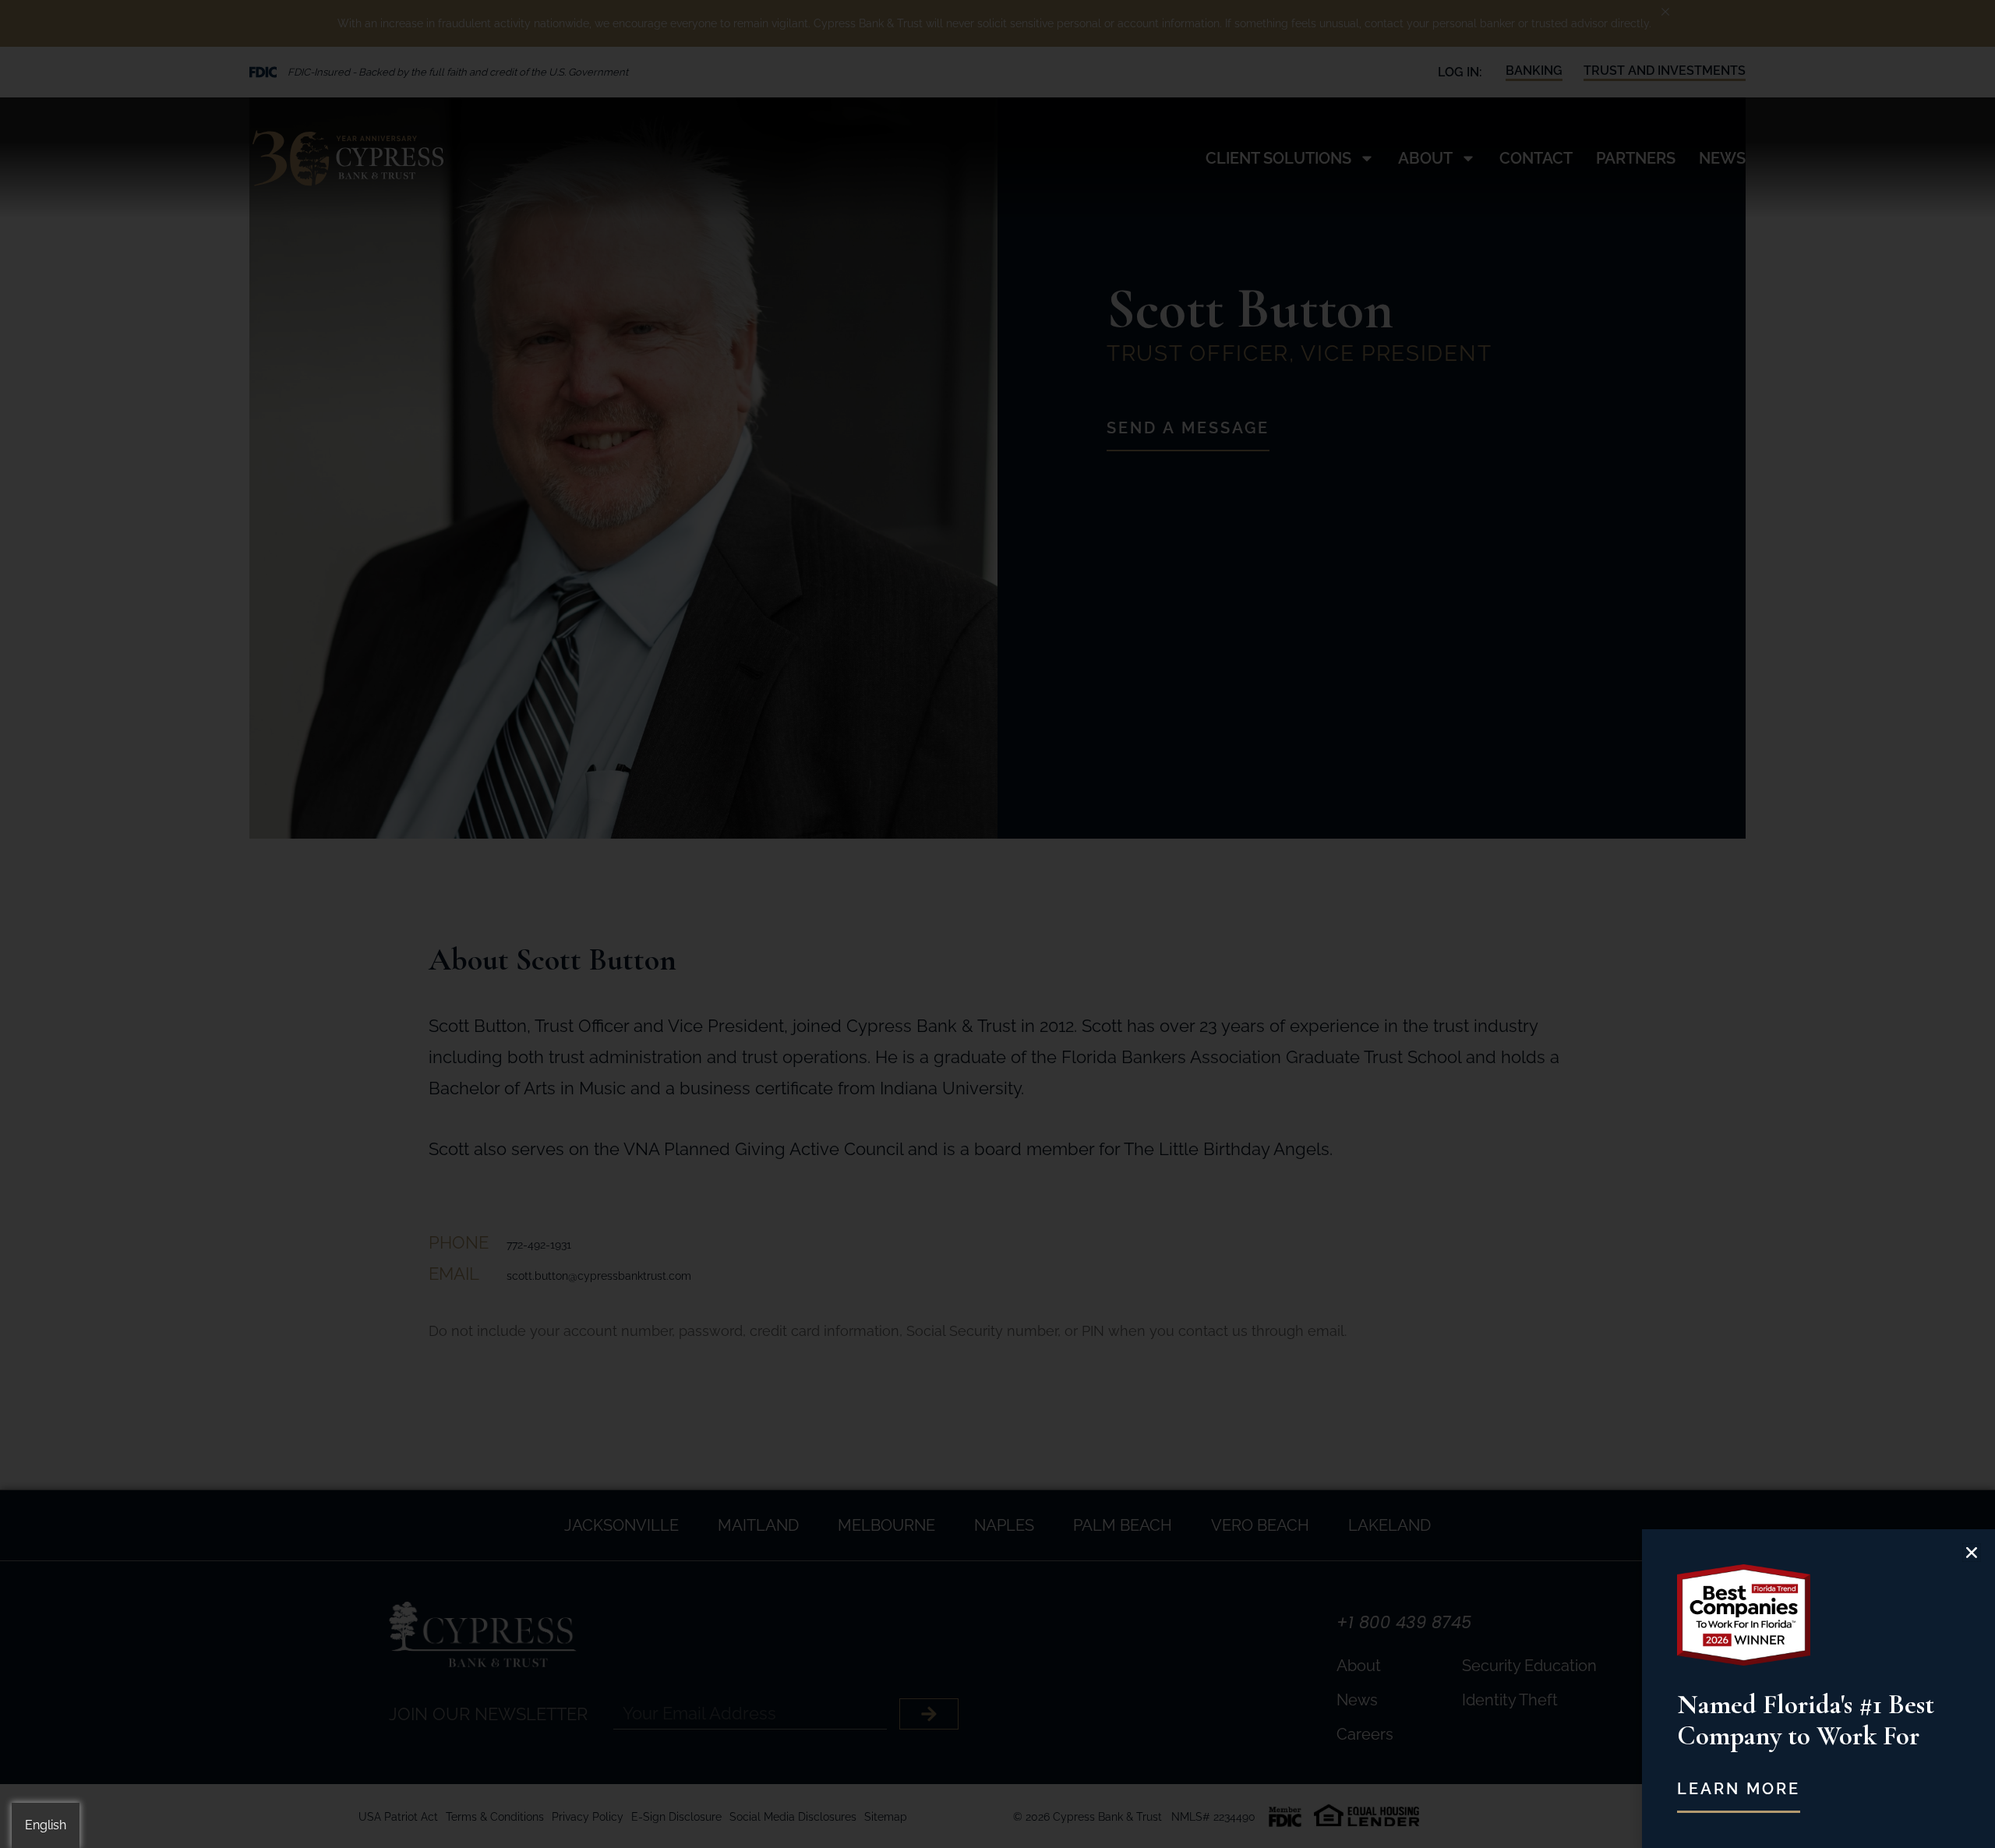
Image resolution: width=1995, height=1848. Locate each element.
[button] (1972, 1553)
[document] (997, 924)
